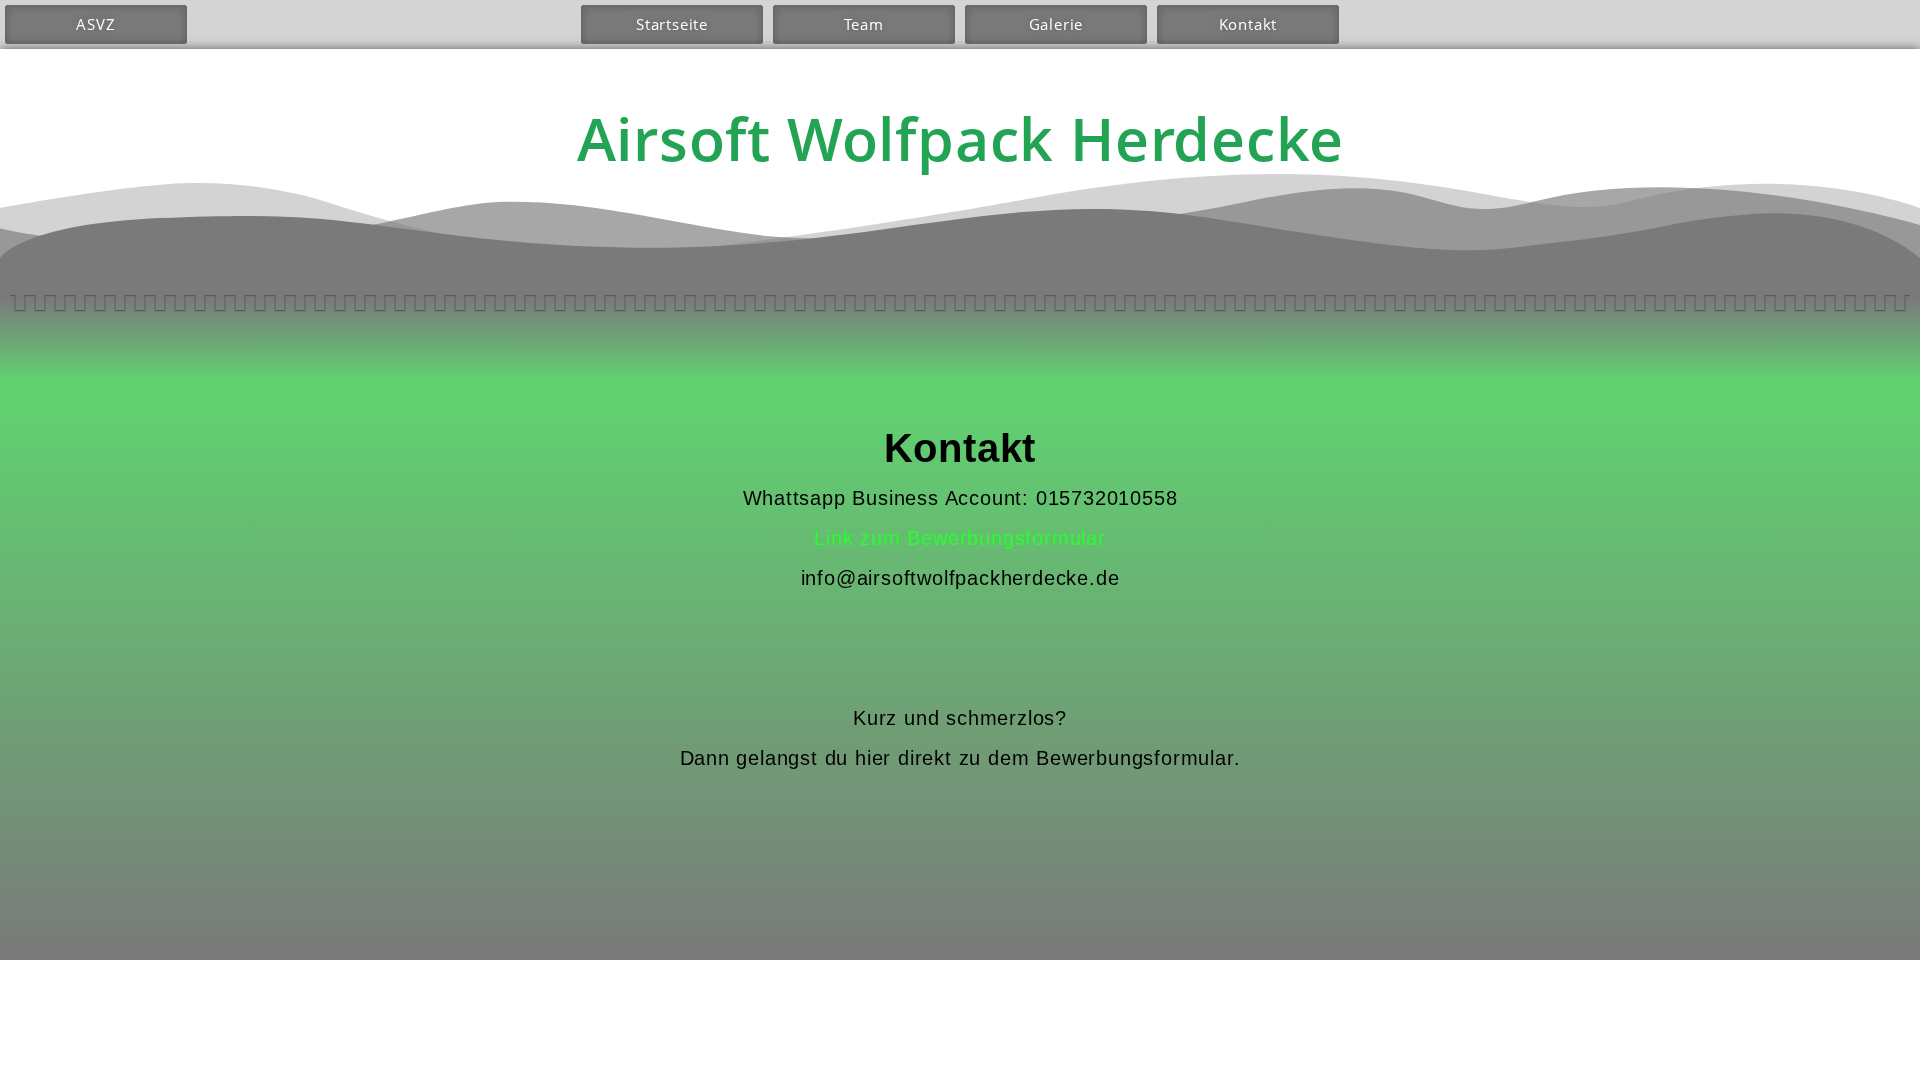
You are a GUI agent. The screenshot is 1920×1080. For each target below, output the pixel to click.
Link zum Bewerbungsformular (960, 538)
